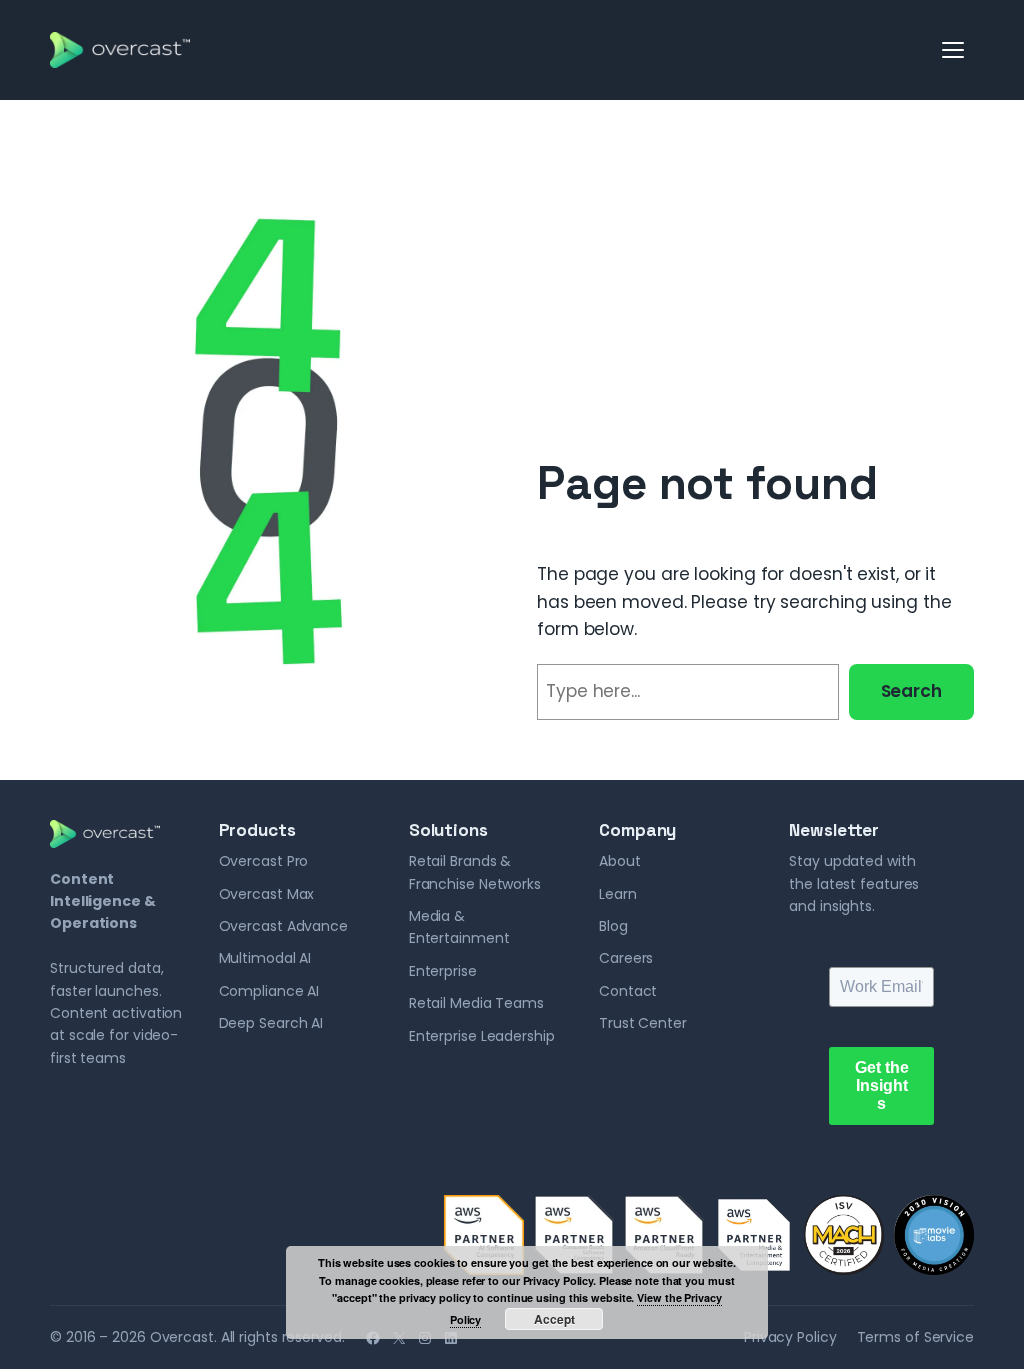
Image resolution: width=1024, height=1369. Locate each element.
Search (911, 691)
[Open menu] (954, 50)
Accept (554, 1319)
